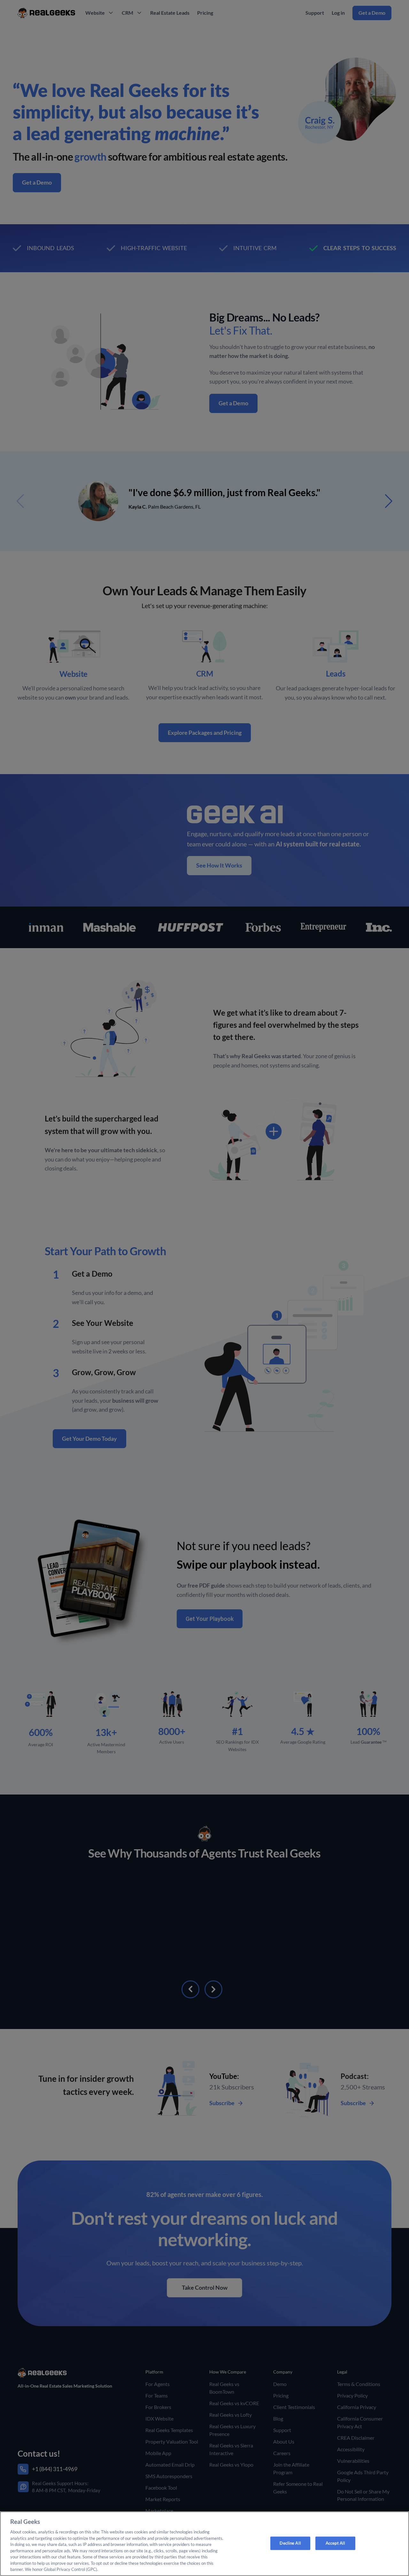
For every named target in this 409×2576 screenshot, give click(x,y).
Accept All (335, 2543)
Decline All (290, 2543)
